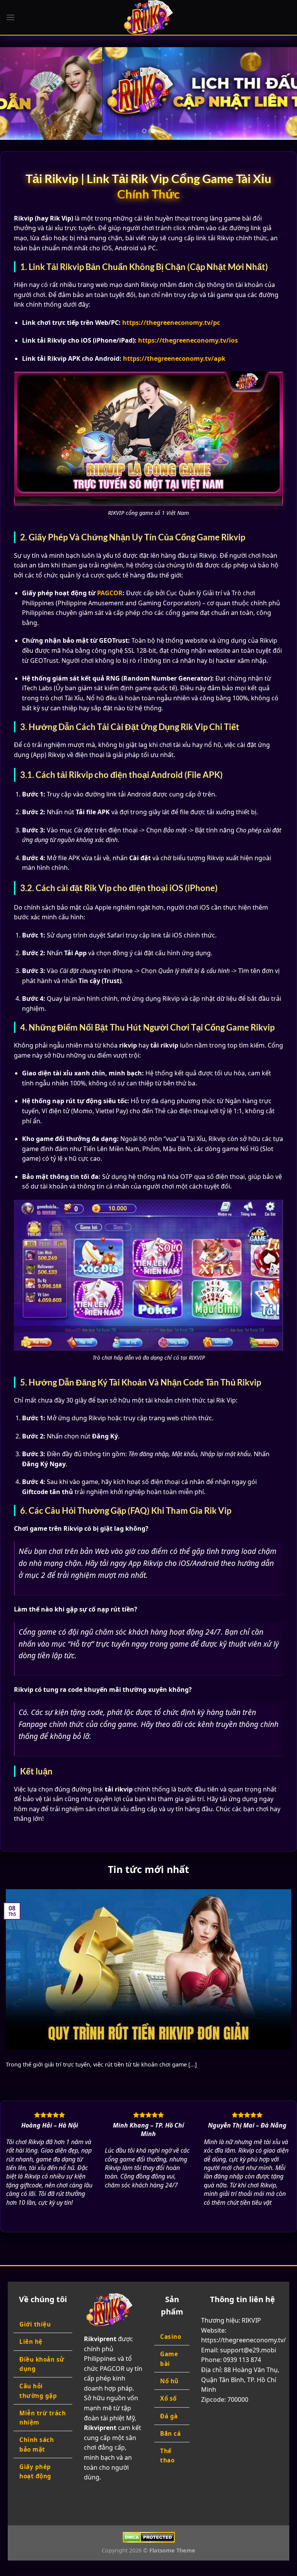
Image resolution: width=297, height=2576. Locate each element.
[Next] (281, 93)
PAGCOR (110, 593)
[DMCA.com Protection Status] (149, 2537)
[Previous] (16, 93)
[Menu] (10, 17)
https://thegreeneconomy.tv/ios (188, 340)
